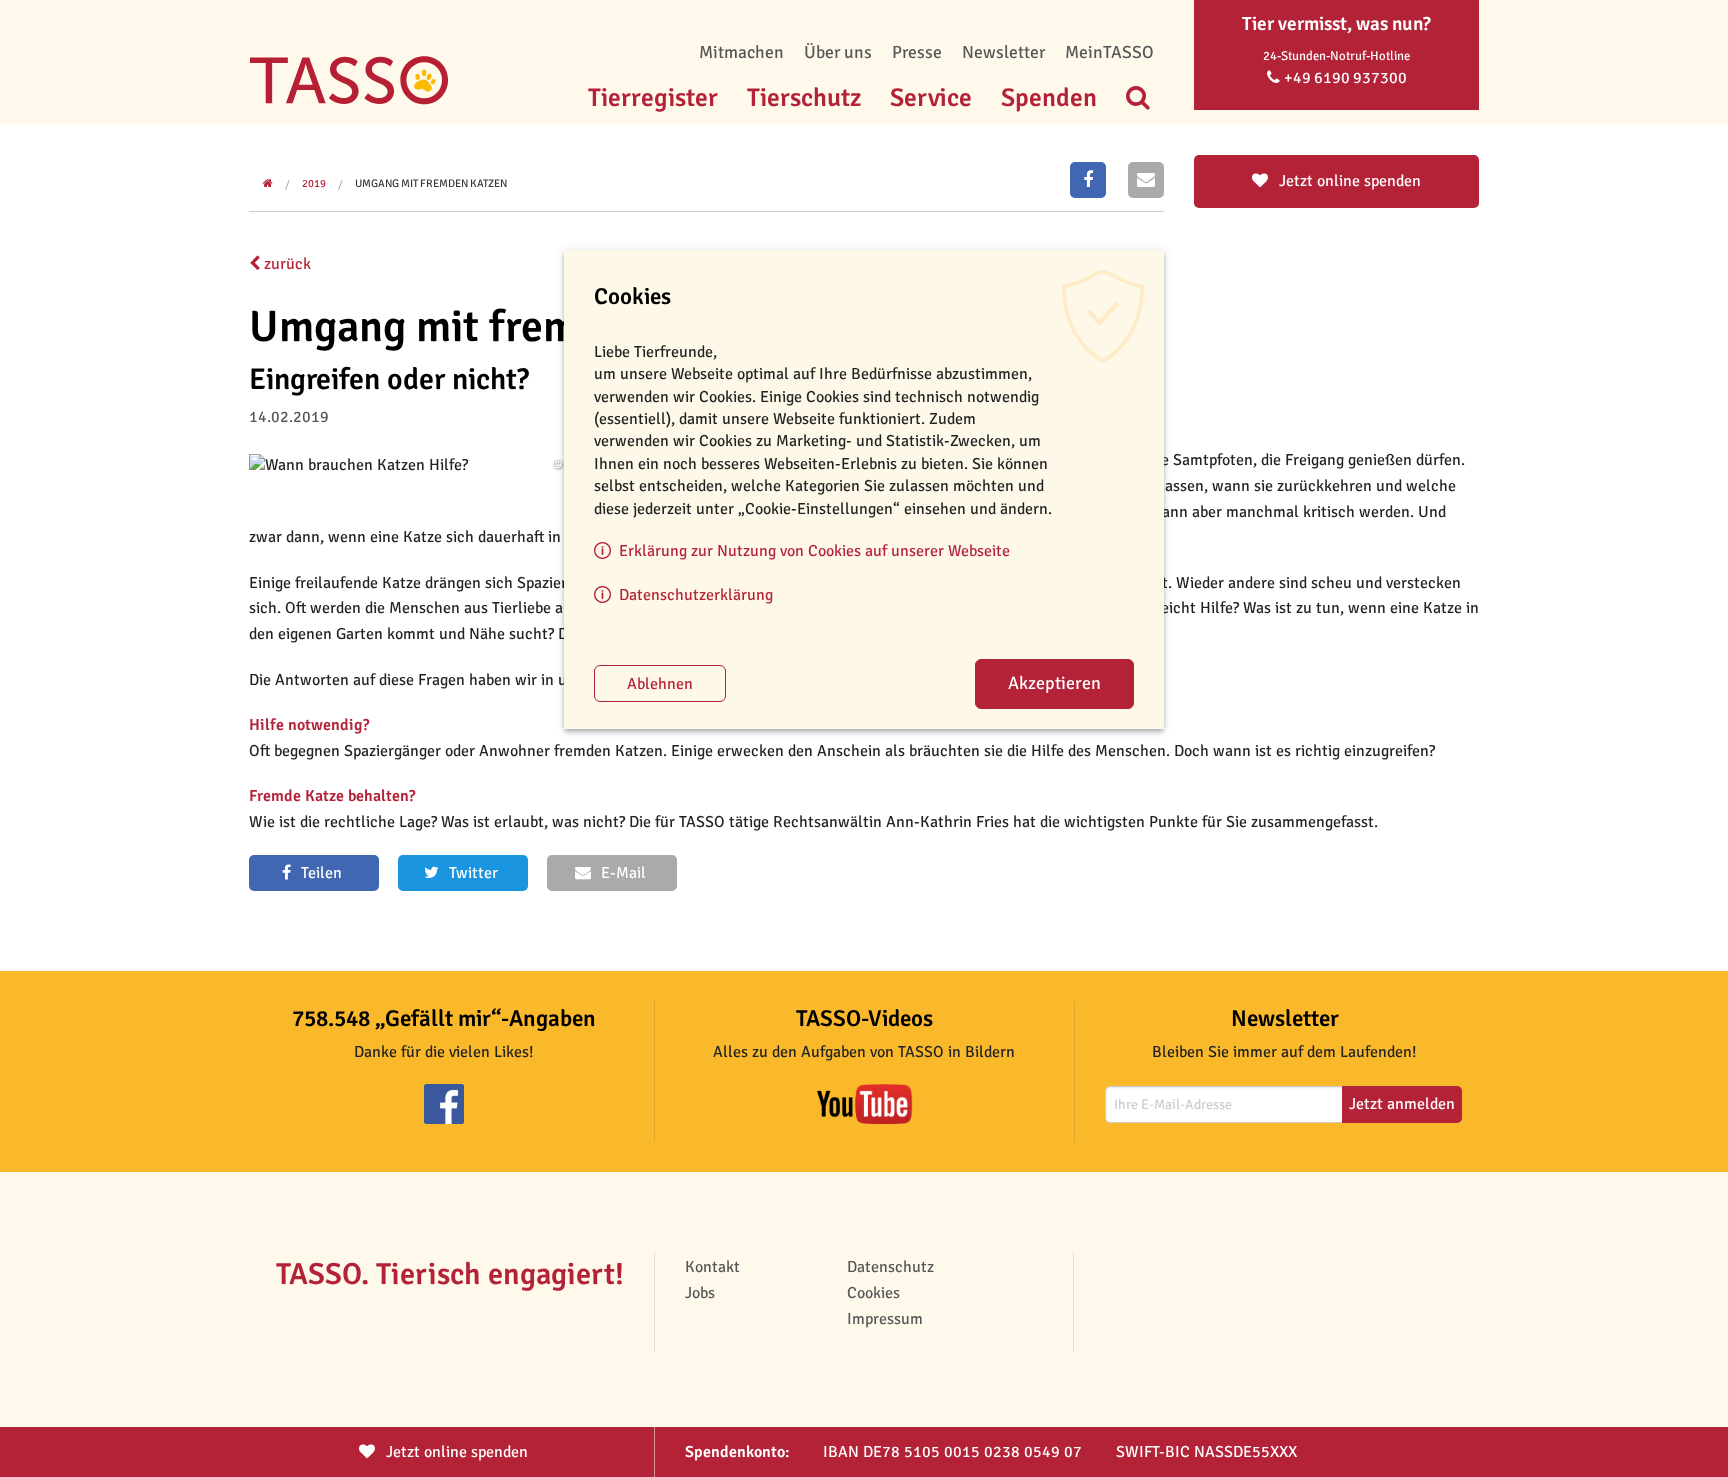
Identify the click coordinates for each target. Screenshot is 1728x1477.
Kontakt (712, 1267)
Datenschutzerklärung (696, 595)
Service (931, 97)
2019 (314, 183)
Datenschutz (890, 1267)
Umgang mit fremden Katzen (431, 183)
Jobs (700, 1293)
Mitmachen (741, 52)
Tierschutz (804, 97)
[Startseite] (349, 50)
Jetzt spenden (455, 1452)
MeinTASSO (1109, 52)
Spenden (1049, 97)
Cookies (873, 1293)
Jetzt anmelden (1402, 1104)
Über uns (838, 52)
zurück (285, 264)
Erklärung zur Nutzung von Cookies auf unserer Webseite (814, 551)
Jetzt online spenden (1348, 181)
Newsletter (1003, 52)
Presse (917, 52)
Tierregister (653, 97)
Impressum (885, 1319)
